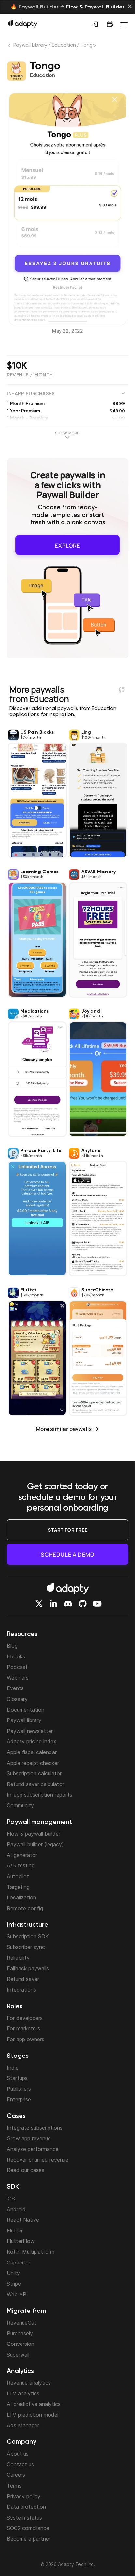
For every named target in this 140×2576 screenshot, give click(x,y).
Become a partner (29, 2539)
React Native (23, 2220)
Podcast (17, 1667)
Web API (17, 2294)
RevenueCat (22, 2323)
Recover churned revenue (38, 2160)
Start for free (68, 1530)
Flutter (15, 2231)
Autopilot (18, 1876)
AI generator (22, 1855)
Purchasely (20, 2333)
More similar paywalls (64, 1426)
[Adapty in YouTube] (97, 1604)
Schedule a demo (68, 1554)
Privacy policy (24, 2496)
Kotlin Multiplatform (31, 2252)
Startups (17, 2078)
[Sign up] (95, 24)
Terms (14, 2486)
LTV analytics (23, 2393)
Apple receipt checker (33, 1763)
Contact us (20, 2464)
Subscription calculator (34, 1773)
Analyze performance (33, 2149)
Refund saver (23, 1979)
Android (16, 2209)
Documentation (26, 1710)
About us (18, 2454)
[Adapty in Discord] (68, 1604)
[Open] (124, 24)
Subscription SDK (28, 1936)
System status (24, 2518)
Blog (12, 1646)
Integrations (21, 1990)
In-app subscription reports (40, 1795)
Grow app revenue (29, 2138)
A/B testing (21, 1865)
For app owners (26, 2039)
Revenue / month (30, 375)
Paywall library (24, 1720)
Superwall (18, 2355)
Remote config (25, 1908)
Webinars (18, 1678)
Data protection (26, 2507)
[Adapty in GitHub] (83, 1604)
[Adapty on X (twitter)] (39, 1604)
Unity (13, 2273)
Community (20, 1805)
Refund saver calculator (35, 1784)
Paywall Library (30, 45)
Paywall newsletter (30, 1731)
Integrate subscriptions (35, 2128)
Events (15, 1688)
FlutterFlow (21, 2241)
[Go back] (10, 47)
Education (64, 45)
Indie (13, 2068)
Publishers (19, 2089)
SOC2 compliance (28, 2528)
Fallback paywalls (28, 1968)
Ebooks (16, 1656)
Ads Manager (23, 2425)
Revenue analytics (29, 2383)
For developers (25, 2018)
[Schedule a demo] (110, 24)
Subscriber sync (26, 1947)
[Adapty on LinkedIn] (53, 1604)
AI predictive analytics (34, 2404)
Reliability (18, 1958)
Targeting (18, 1887)
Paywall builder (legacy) (35, 1844)
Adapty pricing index (32, 1741)
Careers (16, 2475)
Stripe (14, 2284)
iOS (11, 2199)
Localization (21, 1897)
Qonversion (21, 2344)
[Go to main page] (23, 24)
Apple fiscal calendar (32, 1752)
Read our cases (26, 2170)
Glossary (17, 1699)
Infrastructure (28, 1925)
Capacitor (19, 2263)
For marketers (23, 2028)
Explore (68, 544)
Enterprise (19, 2099)
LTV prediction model (33, 2415)
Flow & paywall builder (34, 1834)
